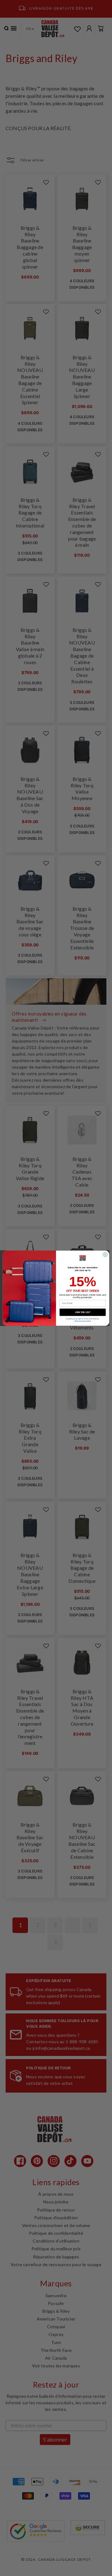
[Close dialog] (105, 1254)
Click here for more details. (83, 1321)
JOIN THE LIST (83, 1312)
